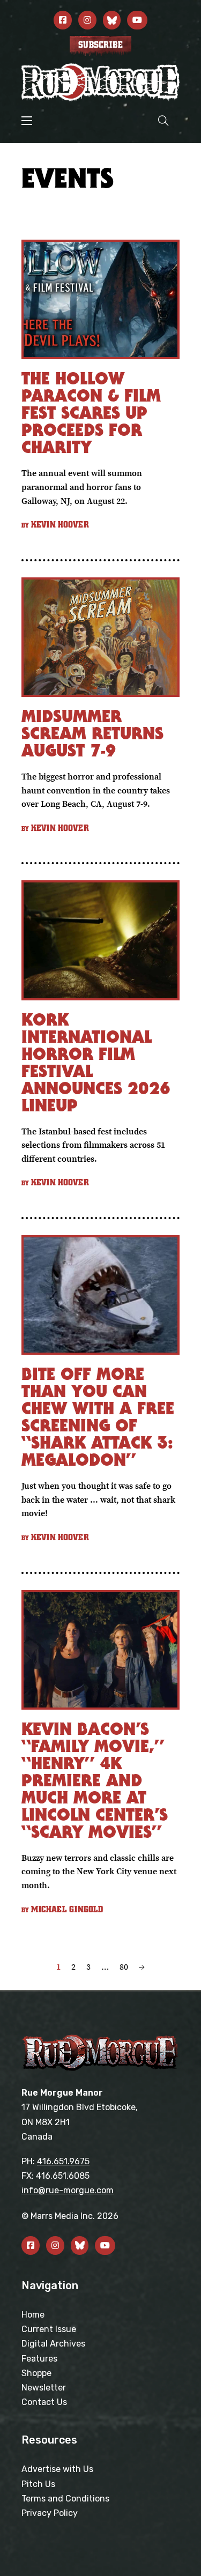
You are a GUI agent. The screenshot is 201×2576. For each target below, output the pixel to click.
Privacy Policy (50, 2513)
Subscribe (100, 45)
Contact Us (44, 2402)
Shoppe (36, 2373)
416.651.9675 (63, 2161)
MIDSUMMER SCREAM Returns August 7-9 (92, 733)
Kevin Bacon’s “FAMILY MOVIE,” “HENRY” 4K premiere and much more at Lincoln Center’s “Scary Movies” (95, 1780)
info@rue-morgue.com (68, 2190)
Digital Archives (53, 2344)
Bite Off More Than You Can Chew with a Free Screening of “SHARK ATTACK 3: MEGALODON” (98, 1417)
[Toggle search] (163, 120)
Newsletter (44, 2388)
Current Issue (49, 2329)
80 (124, 1966)
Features (39, 2359)
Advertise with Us (57, 2469)
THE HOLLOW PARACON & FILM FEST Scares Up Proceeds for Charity (91, 413)
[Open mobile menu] (27, 121)
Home (33, 2315)
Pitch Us (38, 2484)
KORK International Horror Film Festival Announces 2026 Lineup (96, 1062)
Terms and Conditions (65, 2499)
